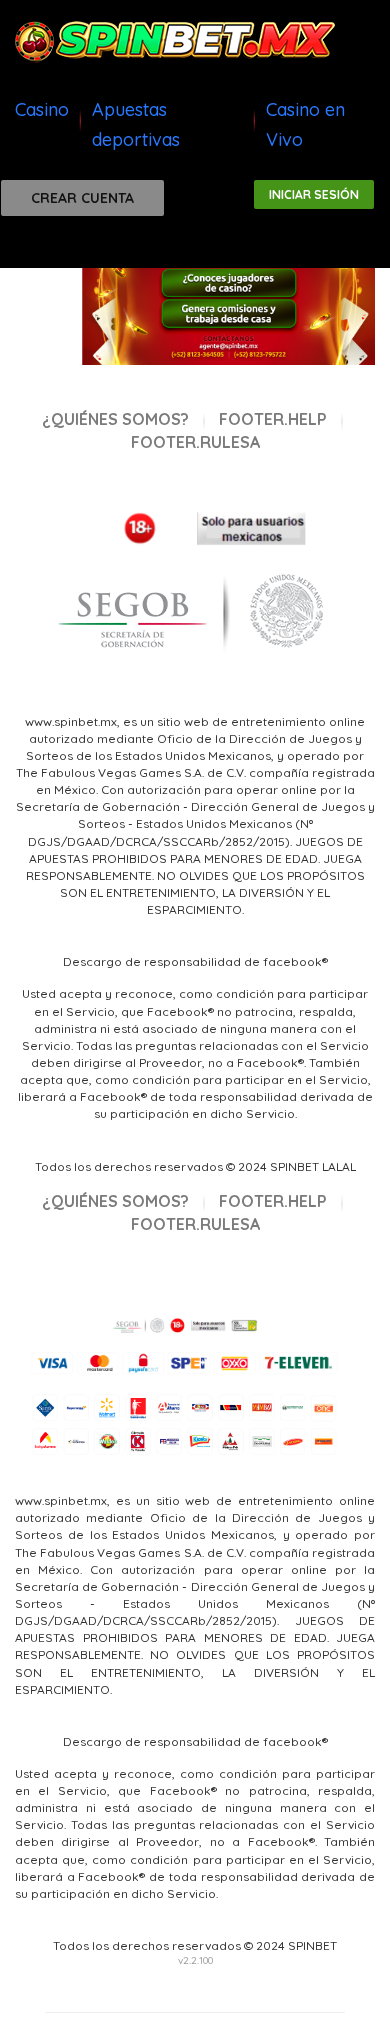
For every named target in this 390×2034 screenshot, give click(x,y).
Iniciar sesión (314, 194)
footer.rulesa (195, 442)
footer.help (273, 419)
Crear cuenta (82, 198)
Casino (42, 109)
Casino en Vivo (305, 124)
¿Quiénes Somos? (115, 419)
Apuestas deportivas (136, 124)
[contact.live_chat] (42, 247)
